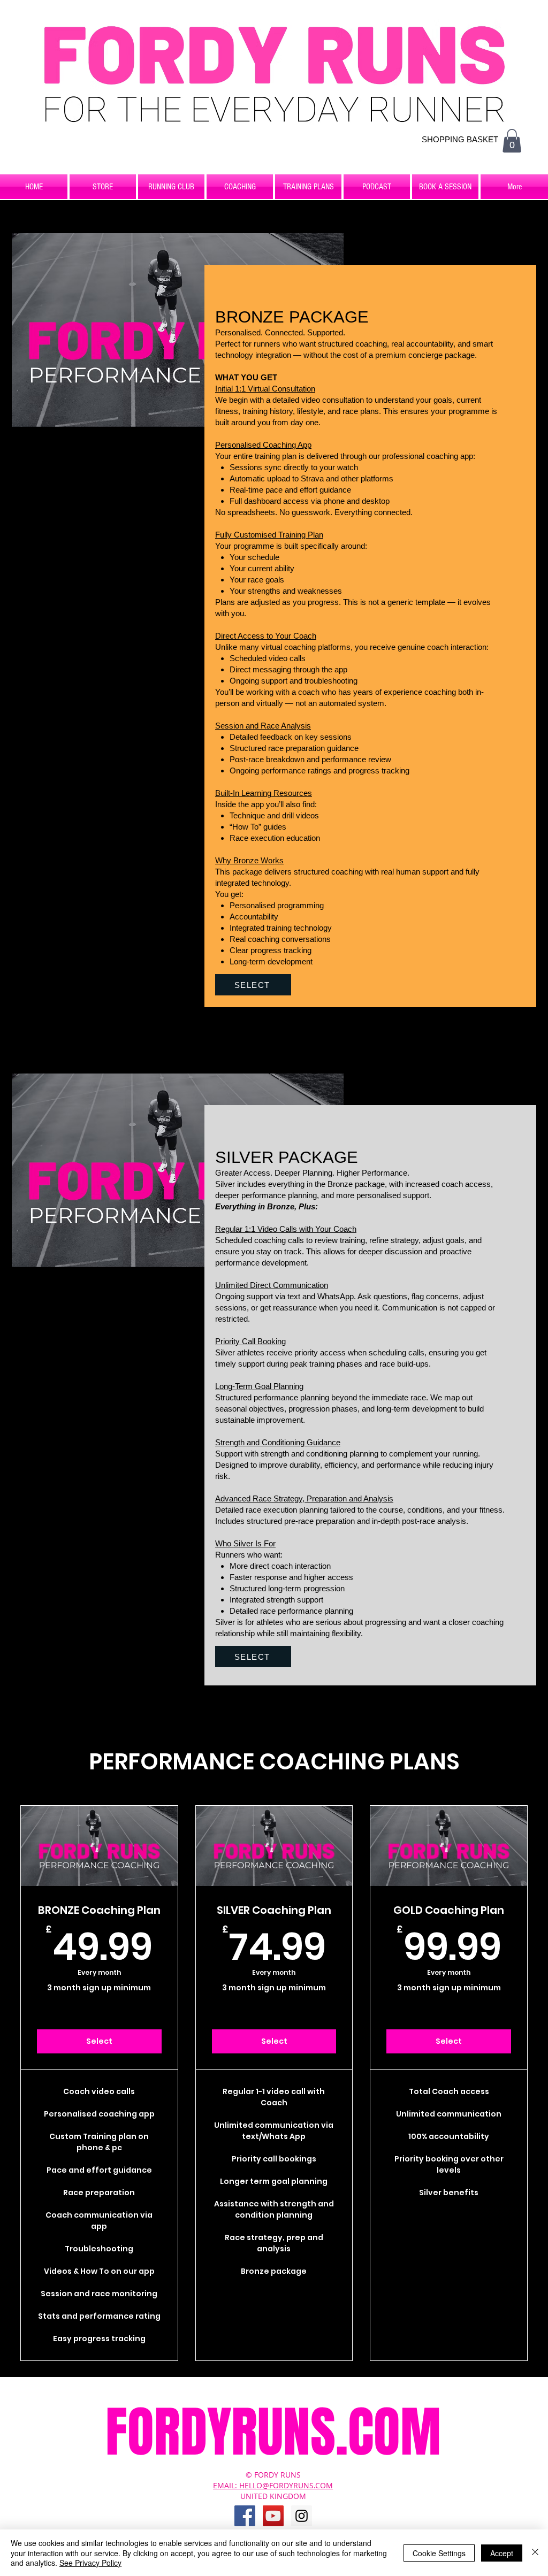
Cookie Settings (439, 2553)
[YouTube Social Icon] (273, 2516)
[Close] (535, 2553)
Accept (502, 2553)
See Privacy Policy (90, 2563)
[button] (512, 141)
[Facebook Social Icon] (245, 2516)
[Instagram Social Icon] (302, 2516)
